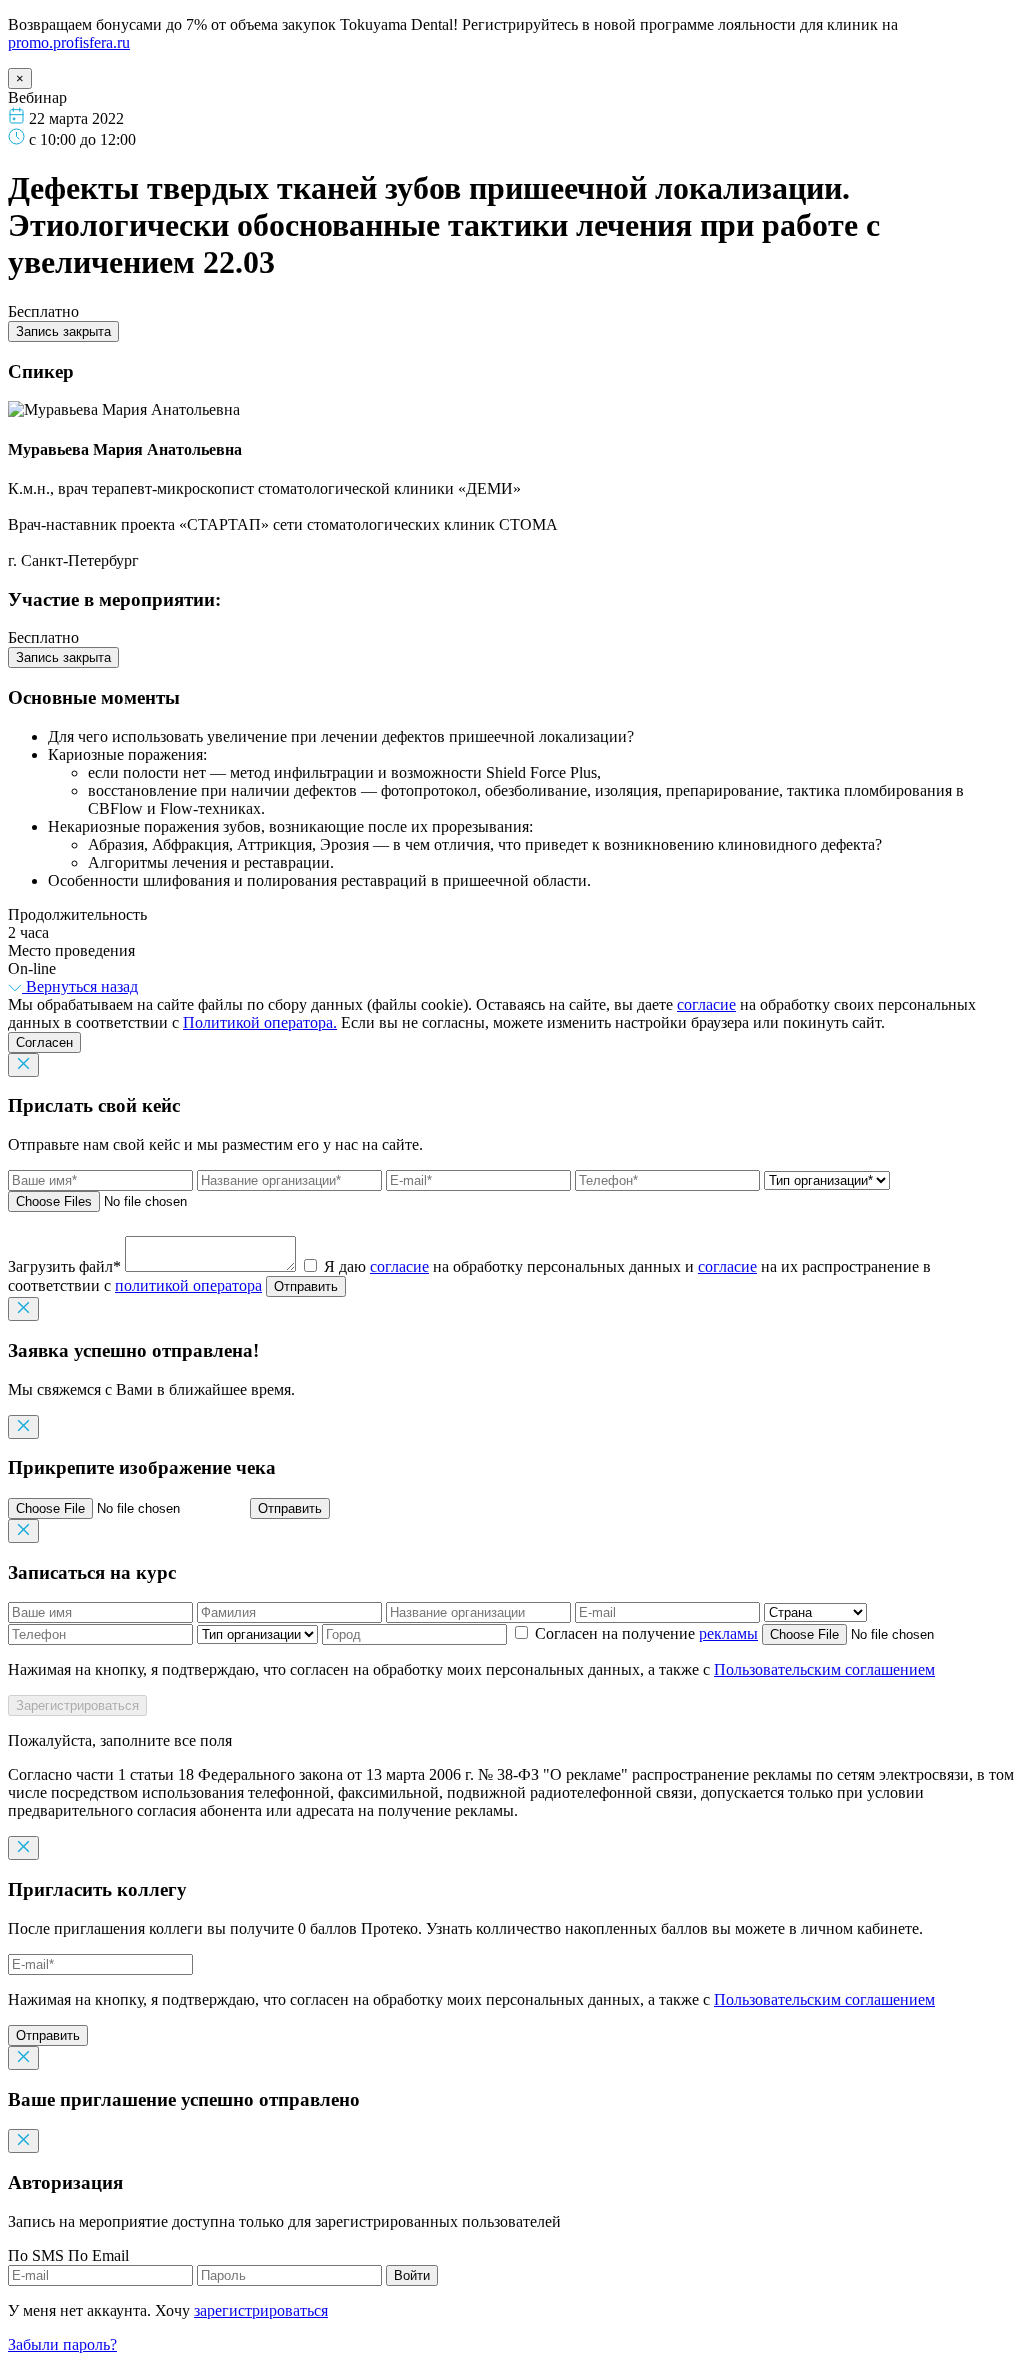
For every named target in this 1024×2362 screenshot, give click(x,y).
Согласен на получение (644, 1633)
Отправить (306, 1286)
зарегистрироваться (261, 2310)
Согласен (44, 1042)
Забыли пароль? (62, 2344)
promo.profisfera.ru (69, 42)
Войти (412, 2275)
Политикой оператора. (260, 1022)
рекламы (728, 1633)
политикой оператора (188, 1285)
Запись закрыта (63, 331)
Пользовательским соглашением (824, 1669)
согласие (706, 1004)
